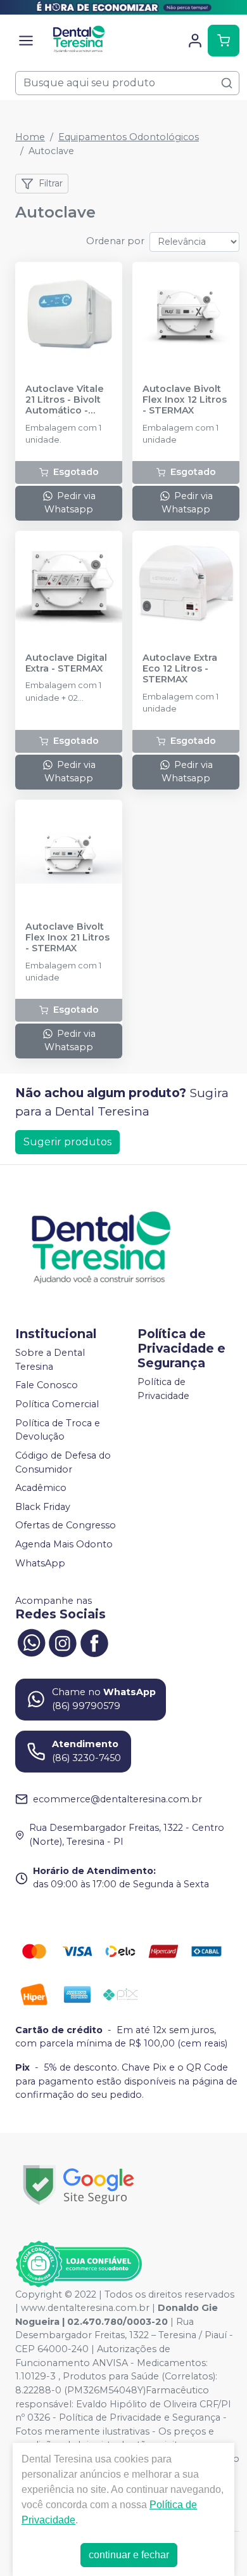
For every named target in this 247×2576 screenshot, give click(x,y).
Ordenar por (115, 241)
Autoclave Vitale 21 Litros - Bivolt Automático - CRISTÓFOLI (65, 400)
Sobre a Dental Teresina (50, 1360)
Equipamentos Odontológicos (129, 137)
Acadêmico (41, 1488)
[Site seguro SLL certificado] (79, 2185)
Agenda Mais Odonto (64, 1544)
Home (30, 137)
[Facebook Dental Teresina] (94, 1641)
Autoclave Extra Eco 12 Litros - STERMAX (180, 669)
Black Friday (43, 1507)
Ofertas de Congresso (66, 1526)
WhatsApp (40, 1563)
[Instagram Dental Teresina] (63, 1641)
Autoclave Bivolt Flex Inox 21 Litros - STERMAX (67, 938)
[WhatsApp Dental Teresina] (31, 1641)
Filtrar (51, 183)
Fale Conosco (47, 1386)
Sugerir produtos (67, 1142)
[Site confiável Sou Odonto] (79, 2264)
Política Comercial (57, 1404)
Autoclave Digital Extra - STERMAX (66, 663)
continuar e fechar (129, 2555)
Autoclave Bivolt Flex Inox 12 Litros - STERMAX (185, 400)
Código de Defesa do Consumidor (63, 1462)
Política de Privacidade (163, 1389)
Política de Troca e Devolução (58, 1430)
